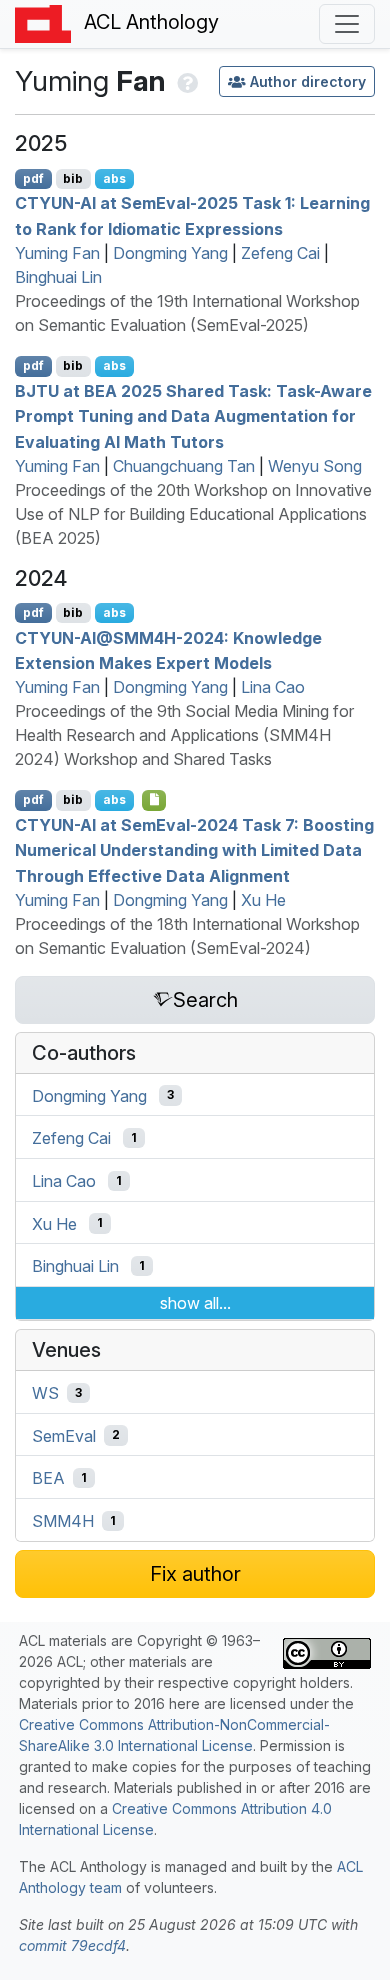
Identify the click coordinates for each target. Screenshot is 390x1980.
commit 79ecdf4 (72, 1945)
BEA (48, 1478)
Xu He (263, 900)
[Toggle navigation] (347, 24)
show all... (195, 1303)
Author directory (308, 81)
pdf (33, 178)
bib (73, 178)
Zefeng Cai (280, 253)
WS (45, 1393)
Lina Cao (273, 687)
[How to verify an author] (185, 81)
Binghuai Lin (58, 277)
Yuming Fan (57, 253)
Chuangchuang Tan (184, 466)
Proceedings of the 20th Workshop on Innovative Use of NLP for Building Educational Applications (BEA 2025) (193, 514)
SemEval (64, 1435)
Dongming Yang (170, 253)
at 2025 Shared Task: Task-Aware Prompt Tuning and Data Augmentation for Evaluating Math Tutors (193, 415)
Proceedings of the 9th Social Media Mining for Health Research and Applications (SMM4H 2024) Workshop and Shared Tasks (184, 735)
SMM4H (63, 1521)
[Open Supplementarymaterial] (154, 800)
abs (114, 178)
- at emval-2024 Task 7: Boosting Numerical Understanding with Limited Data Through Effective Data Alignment (194, 849)
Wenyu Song (315, 466)
